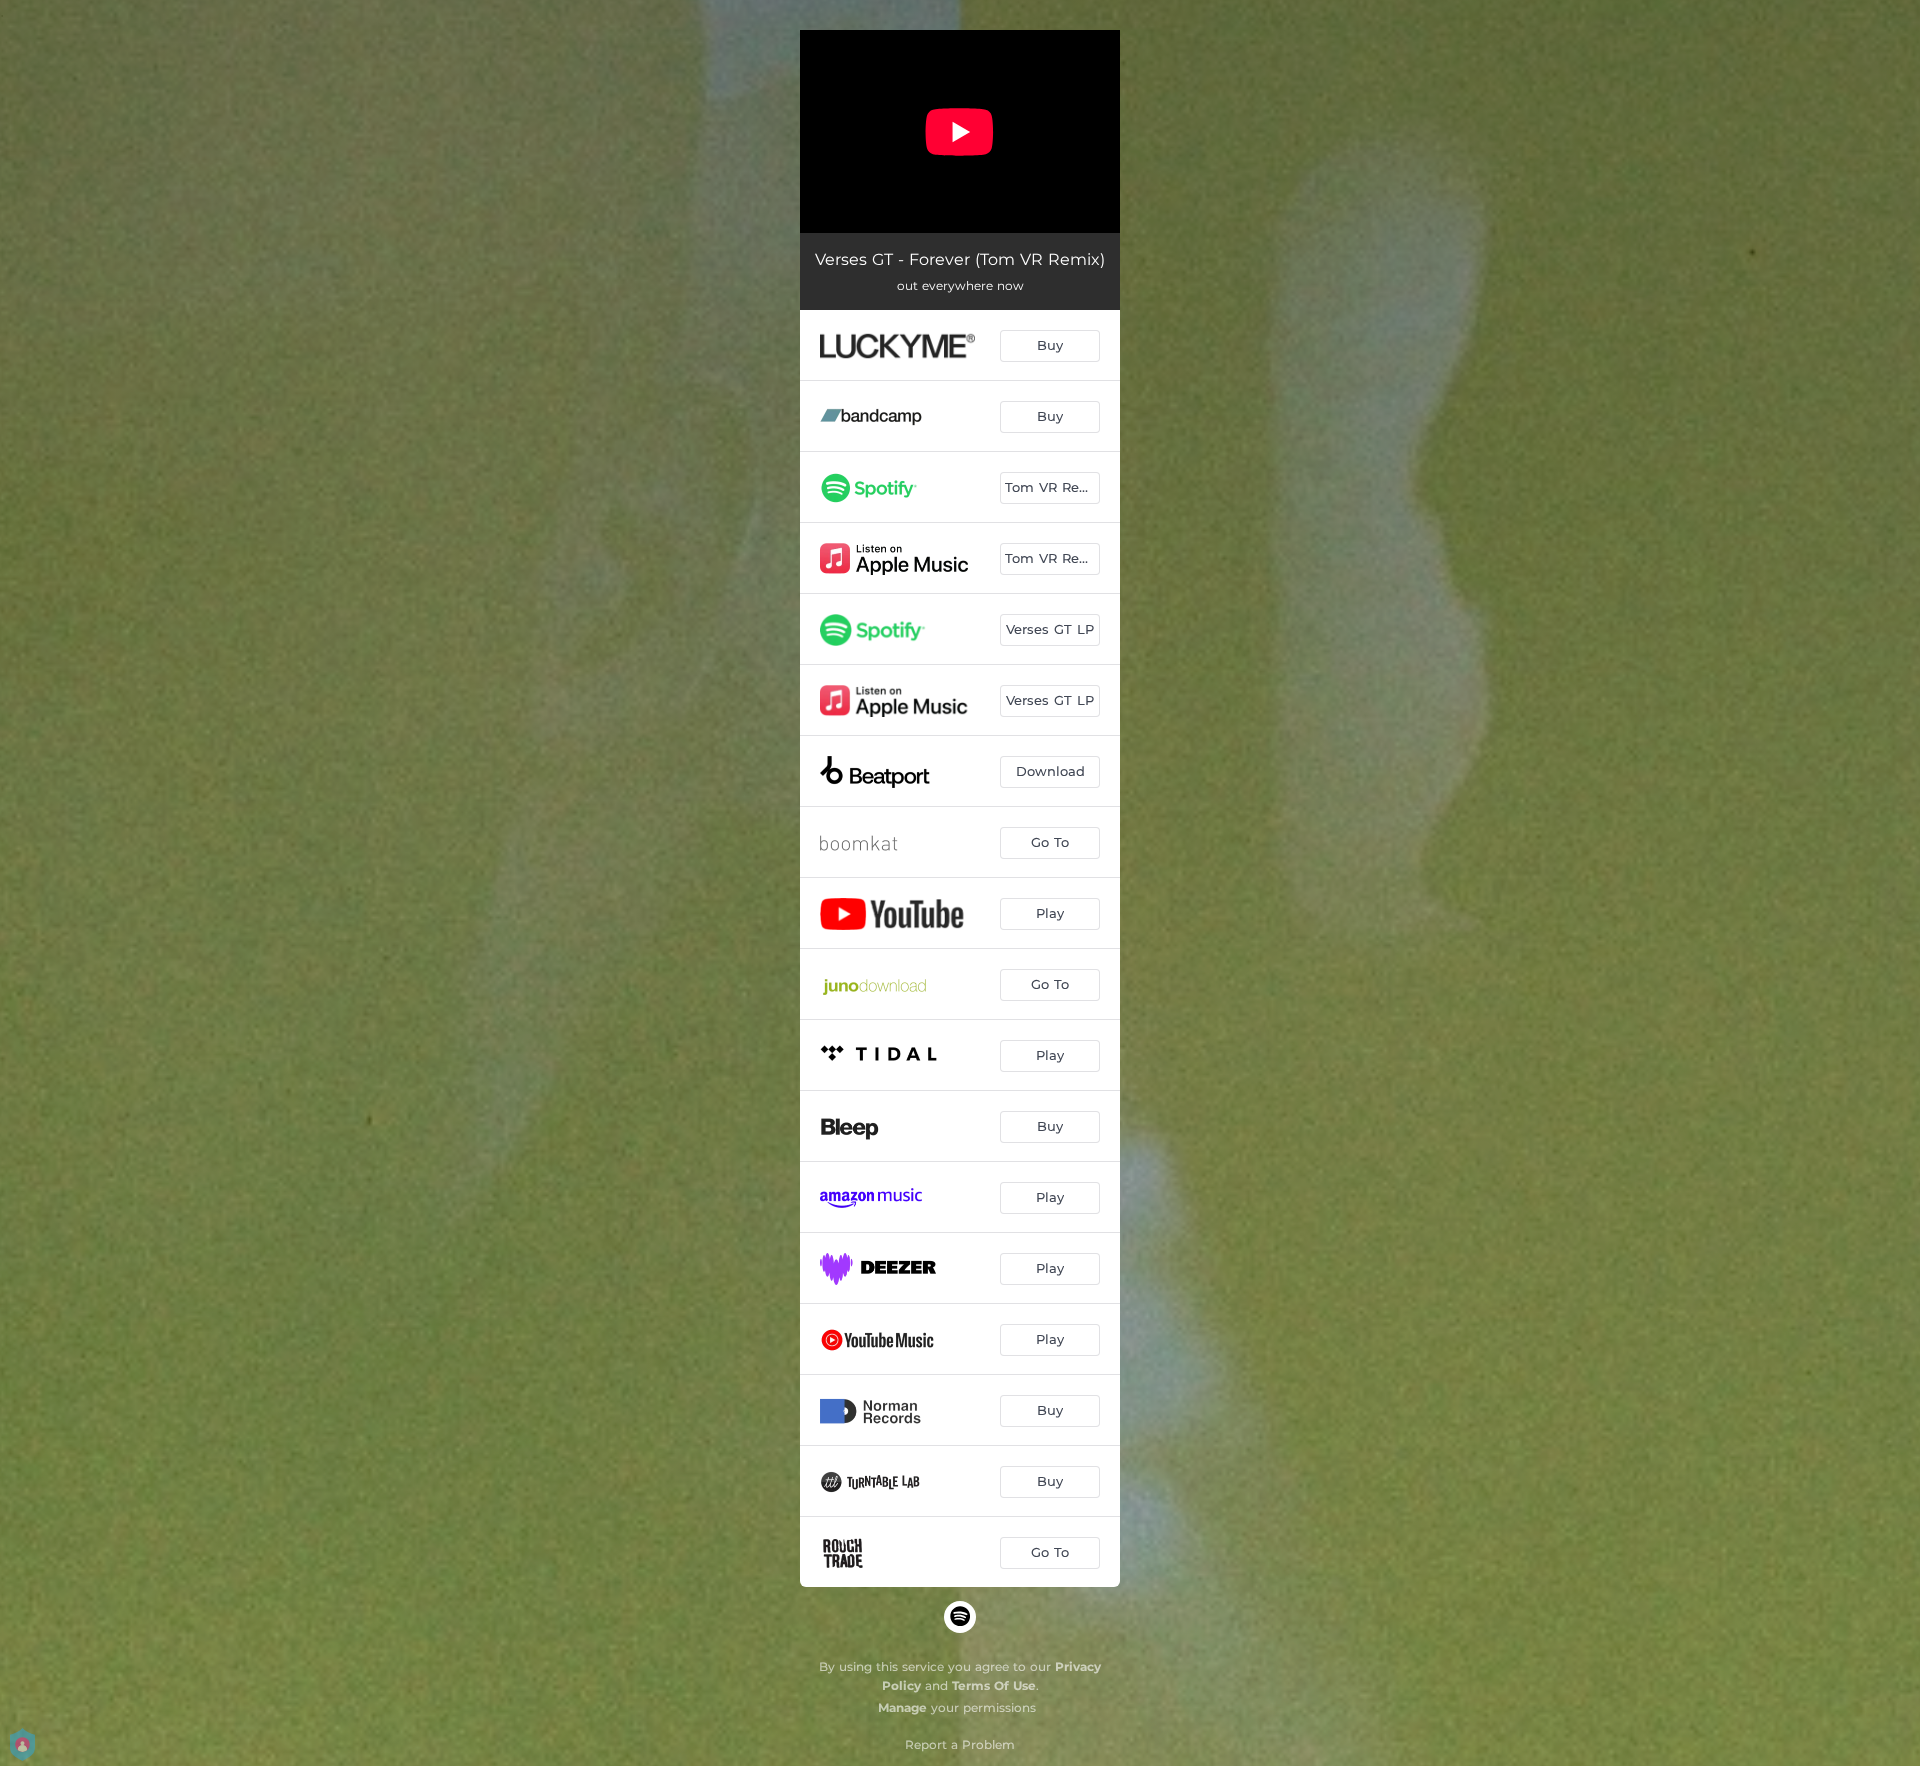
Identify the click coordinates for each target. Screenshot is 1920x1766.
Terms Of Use (994, 1685)
